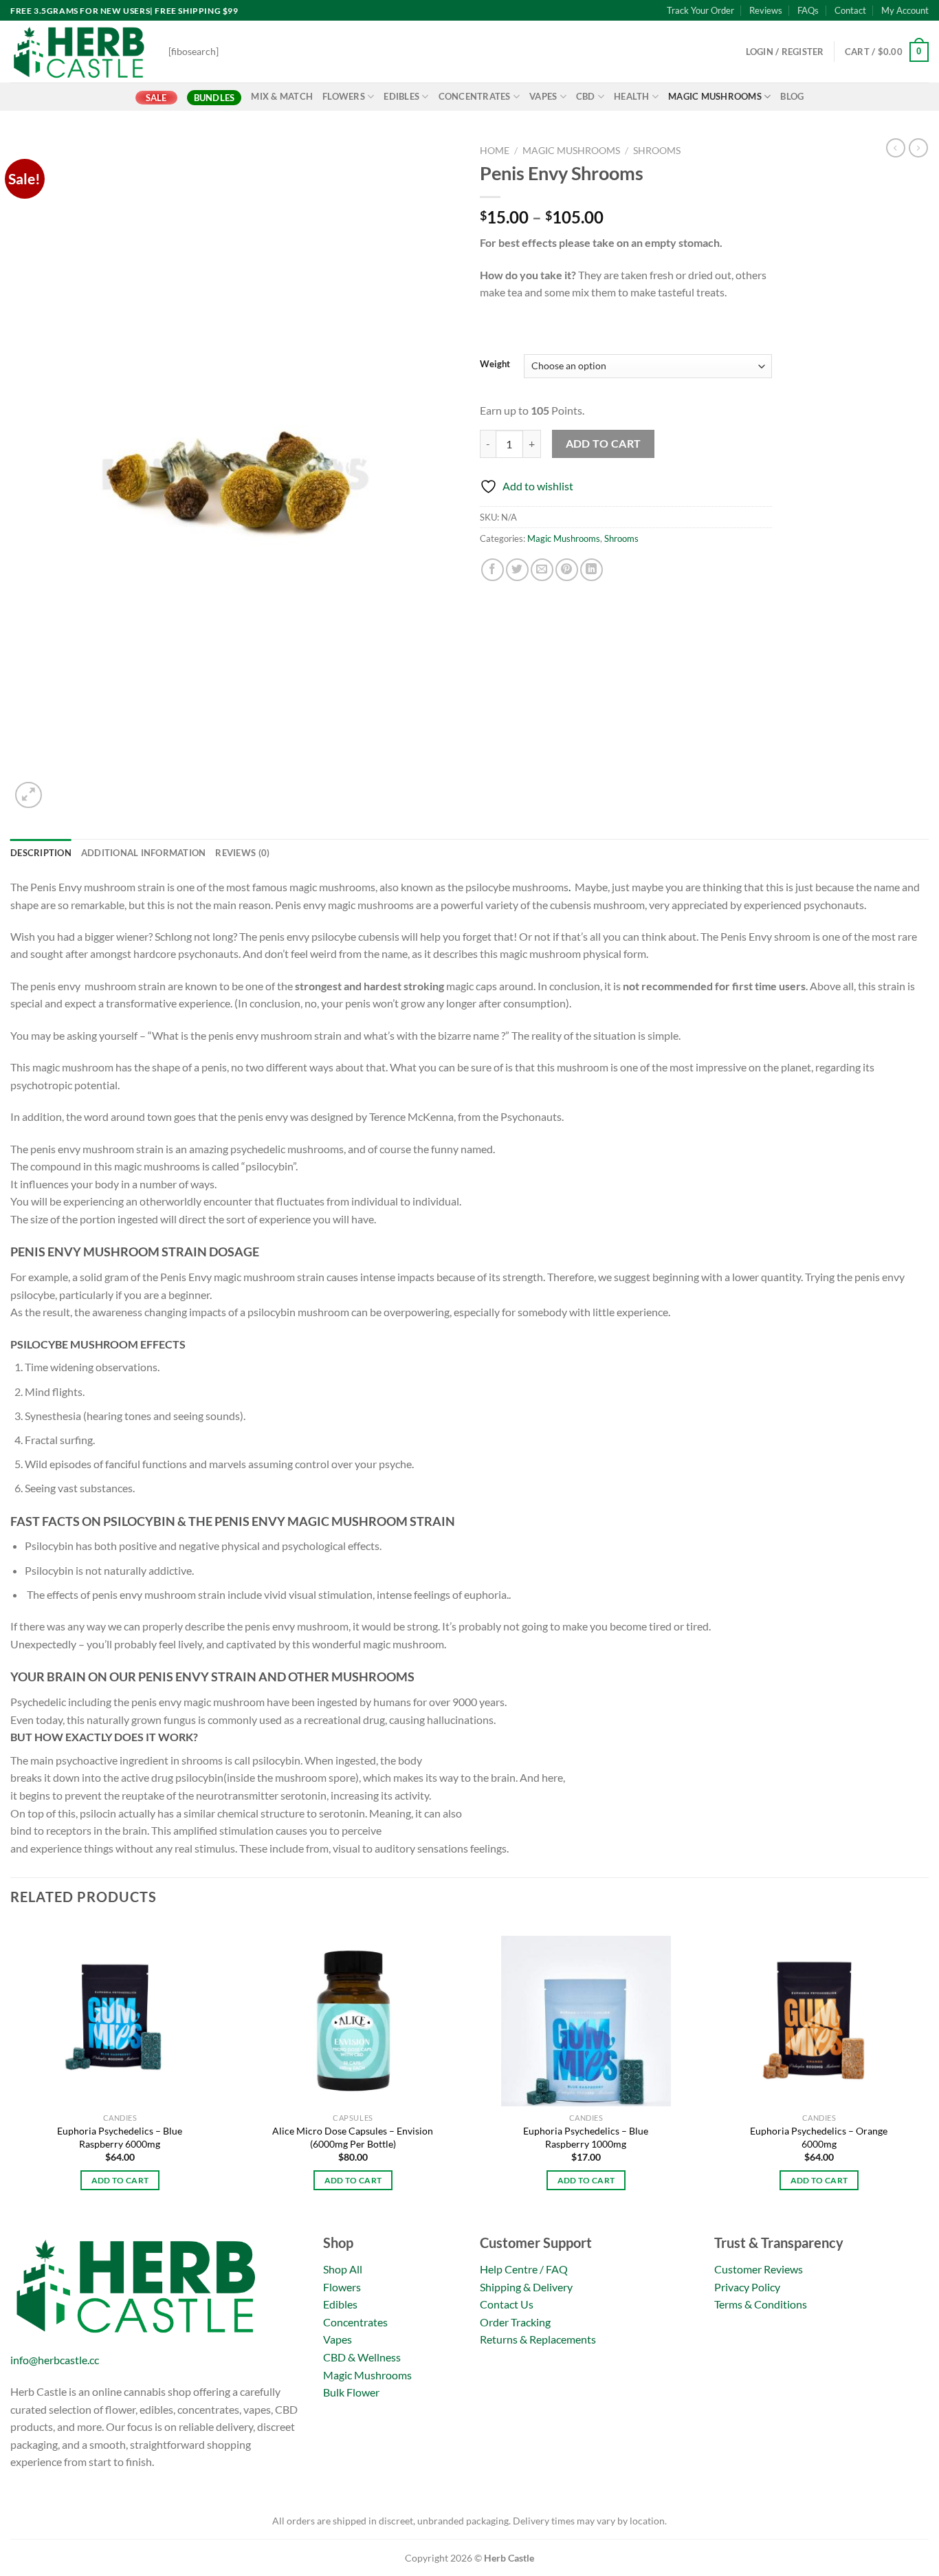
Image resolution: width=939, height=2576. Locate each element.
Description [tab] (41, 853)
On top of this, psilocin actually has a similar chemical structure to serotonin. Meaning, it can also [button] (236, 1813)
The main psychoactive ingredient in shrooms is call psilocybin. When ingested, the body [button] (216, 1760)
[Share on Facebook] (493, 570)
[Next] (928, 2075)
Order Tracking (515, 2322)
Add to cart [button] (120, 2180)
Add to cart (604, 444)
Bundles (214, 98)
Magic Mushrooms (715, 96)
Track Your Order (700, 10)
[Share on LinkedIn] (592, 570)
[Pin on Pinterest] (567, 570)
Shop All (343, 2269)
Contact (850, 10)
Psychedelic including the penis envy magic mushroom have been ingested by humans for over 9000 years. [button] (258, 1702)
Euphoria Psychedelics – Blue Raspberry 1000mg (586, 2137)
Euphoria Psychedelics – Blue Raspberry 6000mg (120, 2137)
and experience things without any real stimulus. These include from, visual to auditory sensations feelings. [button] (259, 1848)
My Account (905, 10)
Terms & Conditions (761, 2304)
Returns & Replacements (538, 2339)
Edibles (401, 96)
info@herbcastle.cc (55, 2360)
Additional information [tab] (144, 853)
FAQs (808, 10)
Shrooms (657, 151)
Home (495, 151)
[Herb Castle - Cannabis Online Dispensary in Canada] (79, 52)
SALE (156, 98)
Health (632, 96)
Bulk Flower (351, 2392)
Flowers (344, 96)
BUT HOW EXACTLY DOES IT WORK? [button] (104, 1737)
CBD (586, 96)
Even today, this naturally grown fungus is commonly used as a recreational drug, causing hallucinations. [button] (253, 1720)
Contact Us (507, 2304)
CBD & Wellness (362, 2357)
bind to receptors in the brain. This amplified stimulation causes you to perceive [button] (196, 1830)
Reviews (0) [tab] (242, 853)
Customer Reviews (759, 2269)
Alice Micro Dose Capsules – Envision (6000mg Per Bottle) (353, 2137)
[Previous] (11, 2075)
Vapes (543, 96)
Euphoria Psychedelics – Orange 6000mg (819, 2137)
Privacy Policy (747, 2287)
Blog (792, 96)
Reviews (766, 10)
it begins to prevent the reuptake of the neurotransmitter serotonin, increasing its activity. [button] (221, 1795)
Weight (495, 364)
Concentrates (475, 96)
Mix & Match (282, 96)
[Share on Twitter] (517, 570)
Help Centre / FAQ (524, 2269)
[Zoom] (29, 795)
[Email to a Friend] (542, 570)
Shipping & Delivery (526, 2287)
